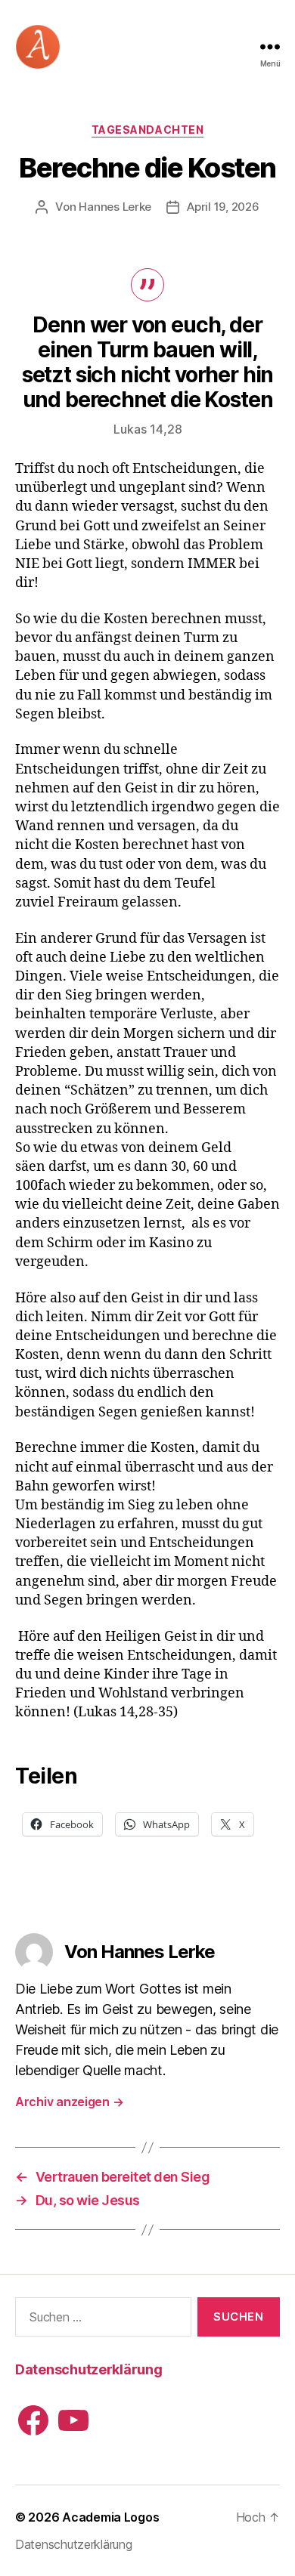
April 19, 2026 (223, 207)
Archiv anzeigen (69, 2102)
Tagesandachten (147, 130)
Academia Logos (110, 2517)
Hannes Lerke (115, 207)
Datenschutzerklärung (89, 2369)
